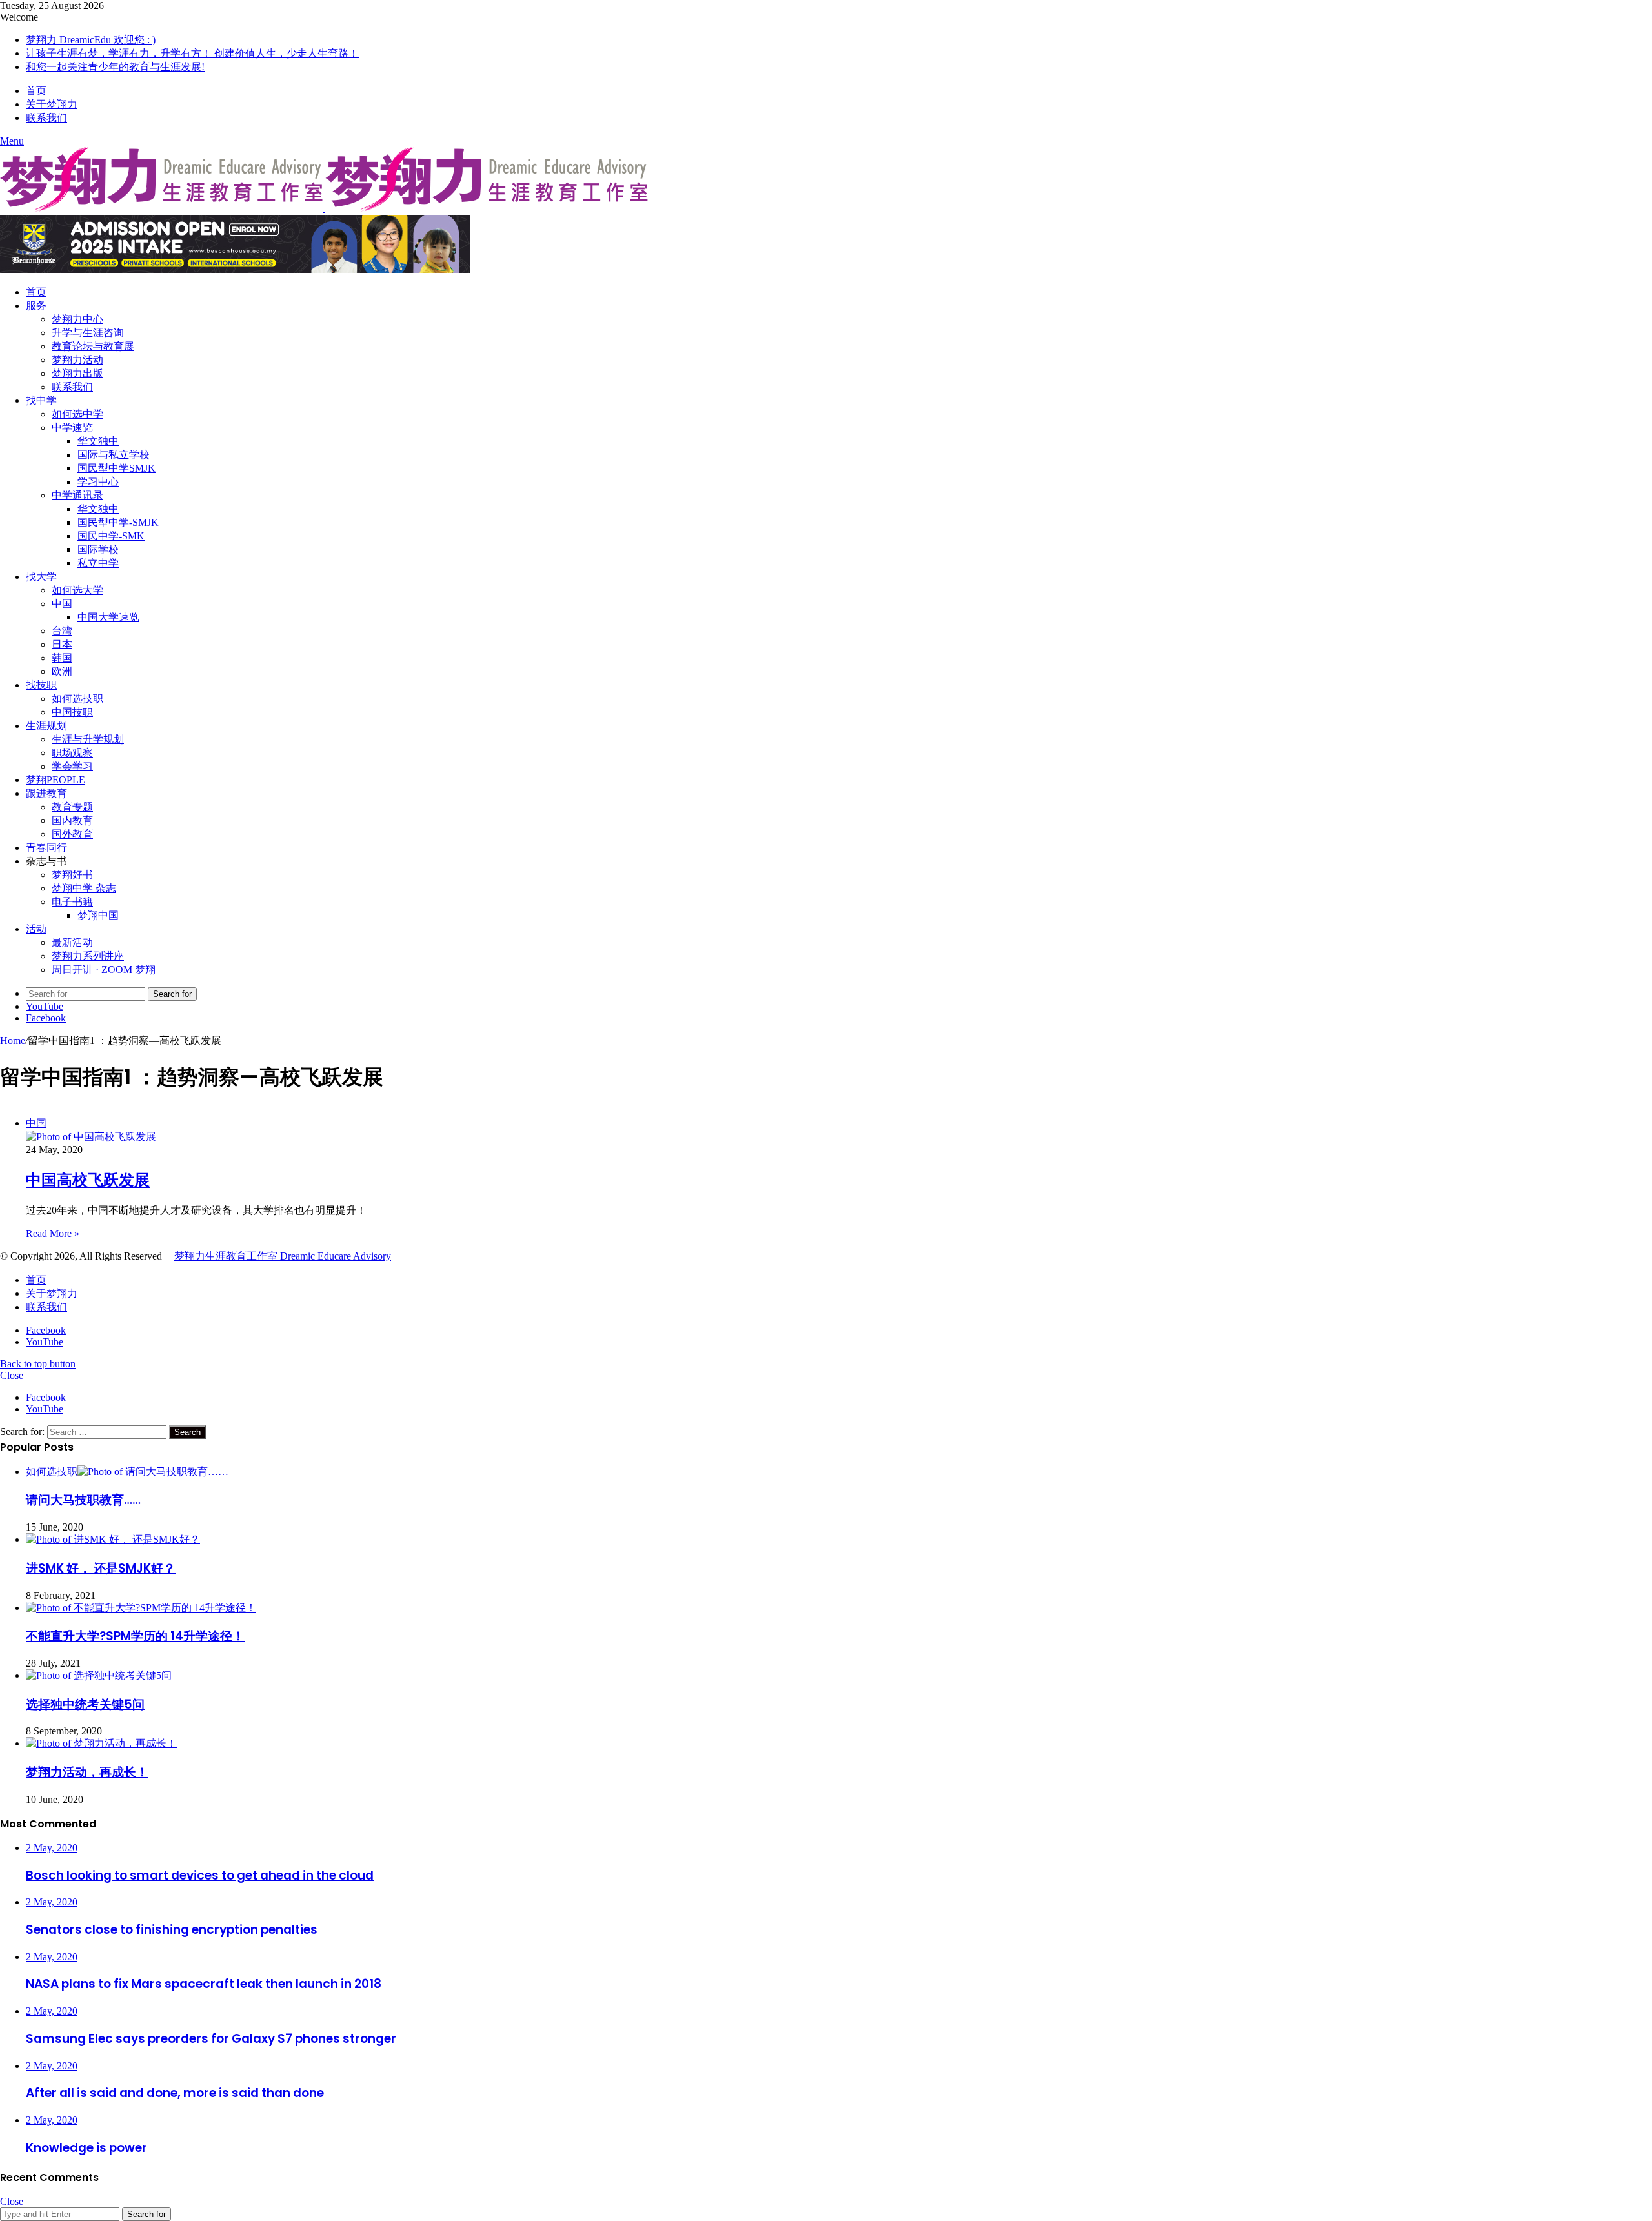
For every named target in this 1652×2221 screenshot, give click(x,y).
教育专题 (72, 807)
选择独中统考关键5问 (85, 1704)
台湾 (62, 631)
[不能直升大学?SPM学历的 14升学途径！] (141, 1608)
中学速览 (72, 427)
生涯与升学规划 (88, 739)
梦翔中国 (98, 915)
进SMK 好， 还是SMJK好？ (101, 1568)
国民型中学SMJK (116, 468)
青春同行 (46, 848)
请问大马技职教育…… (83, 1500)
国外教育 (72, 834)
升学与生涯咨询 (88, 333)
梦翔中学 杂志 (84, 888)
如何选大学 (77, 590)
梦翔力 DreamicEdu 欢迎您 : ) (91, 40)
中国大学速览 (108, 617)
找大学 (41, 577)
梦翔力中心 (77, 319)
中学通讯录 (77, 495)
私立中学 (98, 563)
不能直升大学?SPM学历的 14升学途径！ (135, 1636)
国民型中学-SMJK (118, 522)
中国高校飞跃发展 (88, 1180)
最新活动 (72, 942)
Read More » (53, 1233)
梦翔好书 (72, 875)
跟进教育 (46, 793)
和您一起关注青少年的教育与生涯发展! (115, 67)
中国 (62, 604)
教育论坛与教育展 (93, 346)
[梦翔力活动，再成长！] (101, 1743)
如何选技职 (77, 698)
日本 (62, 644)
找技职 (41, 685)
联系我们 (46, 118)
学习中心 (98, 482)
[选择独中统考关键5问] (99, 1675)
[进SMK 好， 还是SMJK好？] (113, 1539)
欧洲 (62, 671)
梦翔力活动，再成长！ (87, 1772)
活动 (36, 929)
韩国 (62, 658)
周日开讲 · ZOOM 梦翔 (104, 970)
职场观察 (72, 753)
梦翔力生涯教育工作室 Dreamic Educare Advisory (283, 1256)
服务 (36, 306)
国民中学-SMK (111, 536)
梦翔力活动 (77, 360)
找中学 (41, 400)
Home (13, 1040)
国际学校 (98, 549)
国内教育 (72, 820)
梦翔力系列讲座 (88, 956)
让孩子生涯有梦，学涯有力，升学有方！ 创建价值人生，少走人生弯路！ (192, 53)
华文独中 (98, 441)
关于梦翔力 (52, 104)
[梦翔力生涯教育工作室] (324, 208)
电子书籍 (72, 902)
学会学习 (72, 766)
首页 (36, 91)
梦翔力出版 (77, 373)
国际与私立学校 (114, 455)
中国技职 (72, 712)
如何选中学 (77, 414)
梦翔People (55, 780)
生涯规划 (46, 726)
